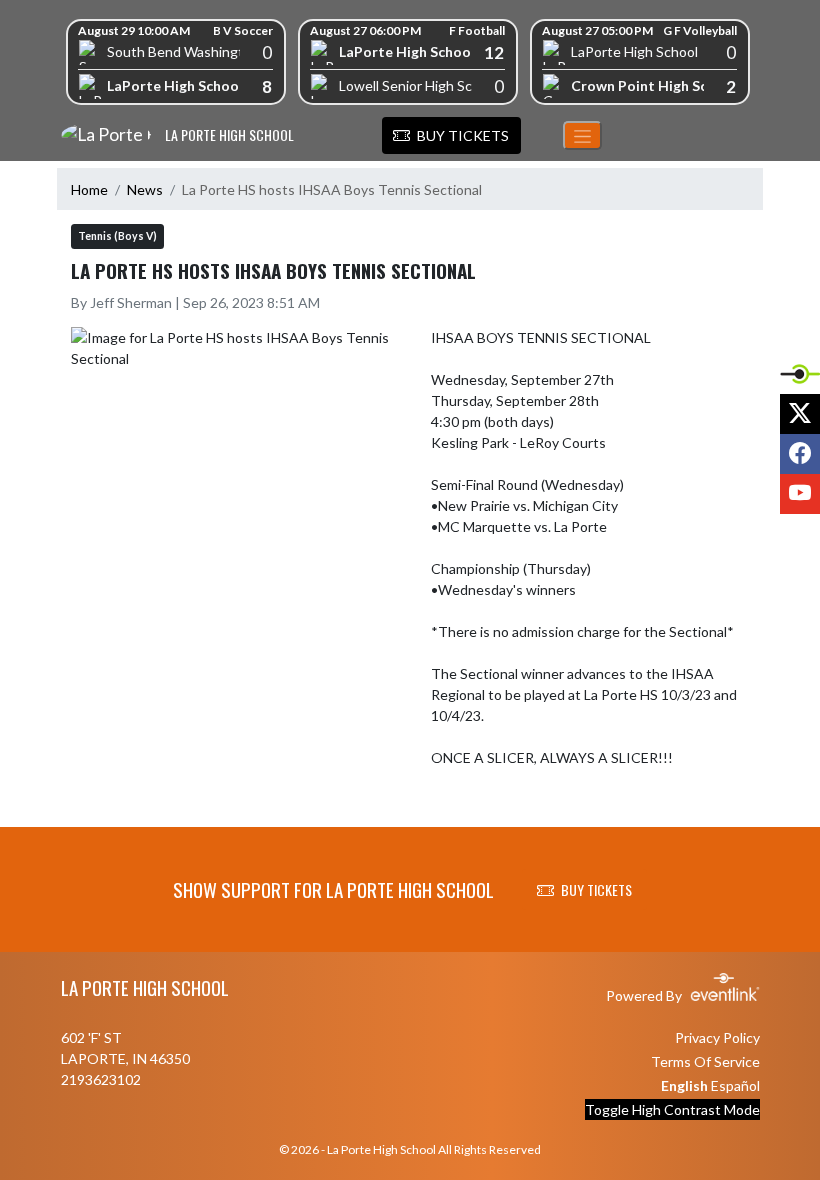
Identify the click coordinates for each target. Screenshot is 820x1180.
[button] (451, 136)
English (684, 1085)
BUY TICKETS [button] (596, 889)
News (145, 189)
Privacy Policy (717, 1037)
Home (89, 189)
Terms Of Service (705, 1061)
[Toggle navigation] (582, 135)
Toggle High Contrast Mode (672, 1109)
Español (735, 1085)
